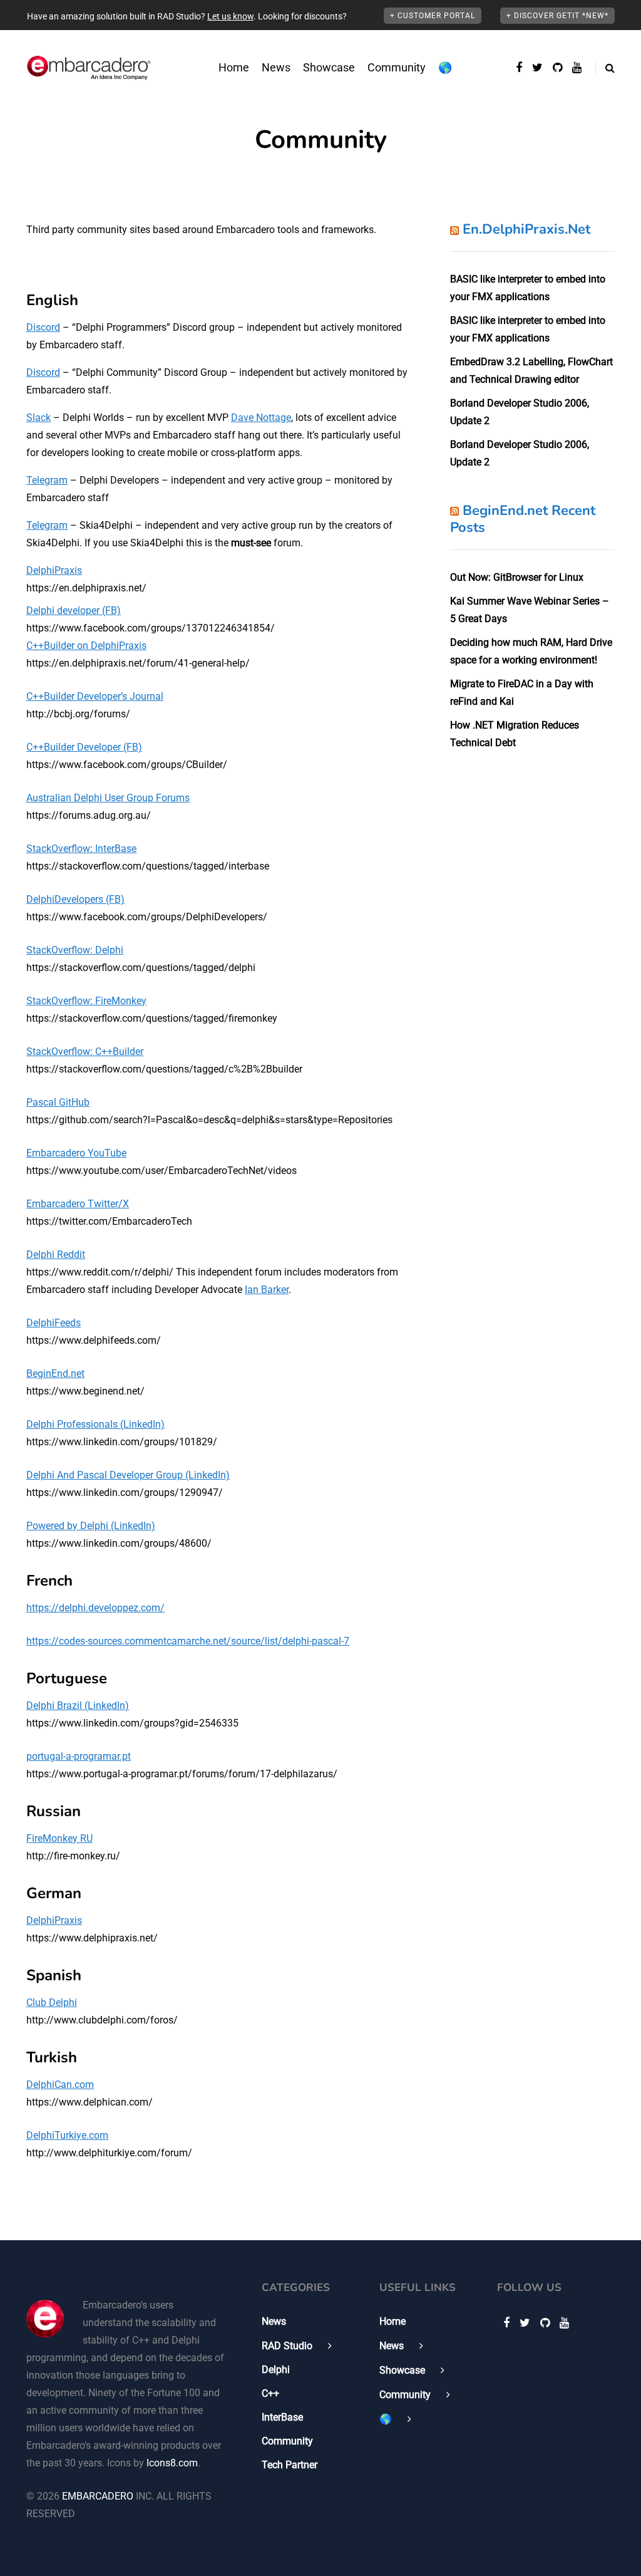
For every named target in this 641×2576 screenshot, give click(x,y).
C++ (270, 2393)
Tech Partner (290, 2465)
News (276, 67)
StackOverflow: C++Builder (85, 1052)
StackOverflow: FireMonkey (86, 1001)
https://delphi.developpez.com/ (95, 1608)
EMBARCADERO (98, 2496)
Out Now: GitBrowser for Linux (517, 577)
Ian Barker (267, 1290)
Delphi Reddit (56, 1254)
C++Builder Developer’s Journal (95, 696)
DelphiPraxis (54, 570)
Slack (38, 418)
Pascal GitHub (58, 1102)
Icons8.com (172, 2463)
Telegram (47, 480)
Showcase (329, 67)
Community (397, 67)
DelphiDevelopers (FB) (75, 899)
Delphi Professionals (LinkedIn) (95, 1424)
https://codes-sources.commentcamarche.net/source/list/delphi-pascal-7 (188, 1641)
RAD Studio (287, 2346)
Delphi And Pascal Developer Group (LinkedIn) (128, 1475)
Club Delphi (52, 2002)
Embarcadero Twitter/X (78, 1204)
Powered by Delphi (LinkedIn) (91, 1526)
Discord (43, 327)
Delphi (276, 2370)
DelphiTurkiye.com (67, 2135)
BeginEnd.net (55, 1374)
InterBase (282, 2417)
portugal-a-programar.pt (79, 1756)
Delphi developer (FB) (74, 610)
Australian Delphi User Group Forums (108, 798)
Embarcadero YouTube (76, 1153)
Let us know (230, 16)
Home (234, 67)
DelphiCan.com (60, 2085)
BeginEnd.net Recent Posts (523, 519)
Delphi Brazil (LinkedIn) (78, 1706)
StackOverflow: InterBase (81, 849)
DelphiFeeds (54, 1323)
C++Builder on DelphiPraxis (86, 646)
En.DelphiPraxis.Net (526, 229)
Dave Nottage (261, 418)
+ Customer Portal (433, 16)
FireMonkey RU (59, 1838)
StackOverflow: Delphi (75, 950)
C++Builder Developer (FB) (84, 747)
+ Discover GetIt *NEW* (557, 16)
